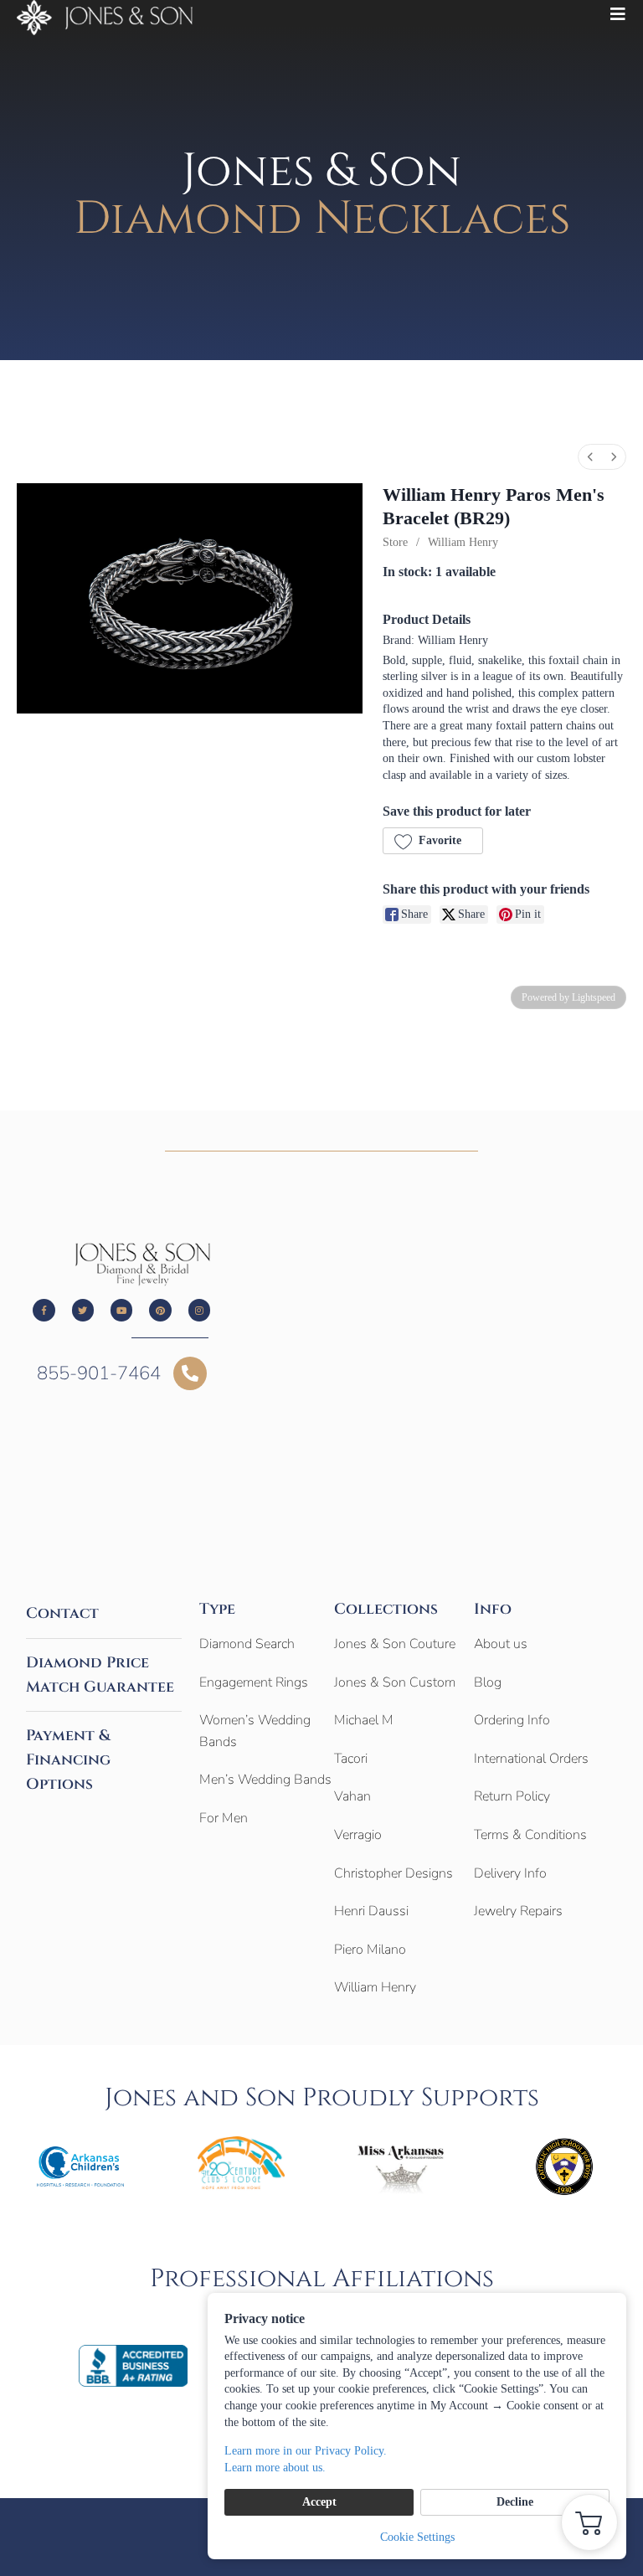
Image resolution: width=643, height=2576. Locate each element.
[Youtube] (121, 1310)
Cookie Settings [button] (417, 2537)
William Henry (463, 542)
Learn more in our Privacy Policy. (306, 2451)
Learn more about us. (275, 2468)
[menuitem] (590, 457)
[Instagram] (199, 1310)
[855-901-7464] (190, 1373)
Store (395, 542)
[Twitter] (83, 1310)
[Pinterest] (160, 1310)
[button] (433, 841)
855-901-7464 (99, 1373)
